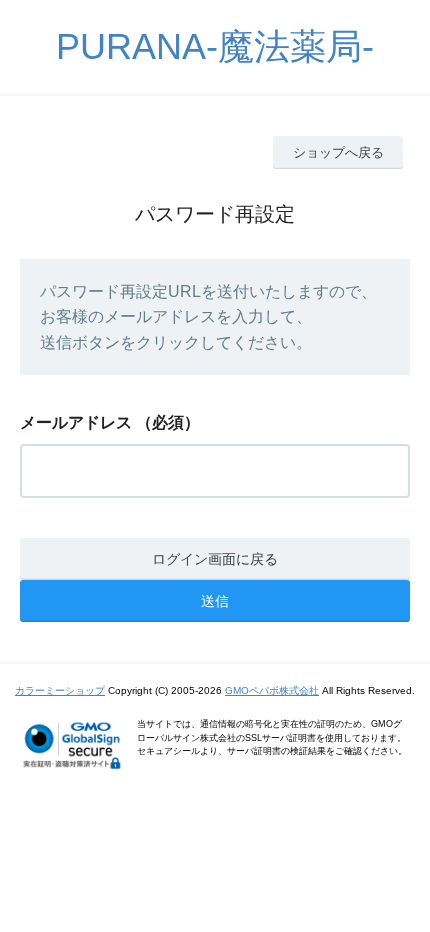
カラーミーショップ (60, 690)
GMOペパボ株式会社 (272, 690)
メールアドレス (76, 422)
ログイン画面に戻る (215, 559)
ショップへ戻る (338, 152)
